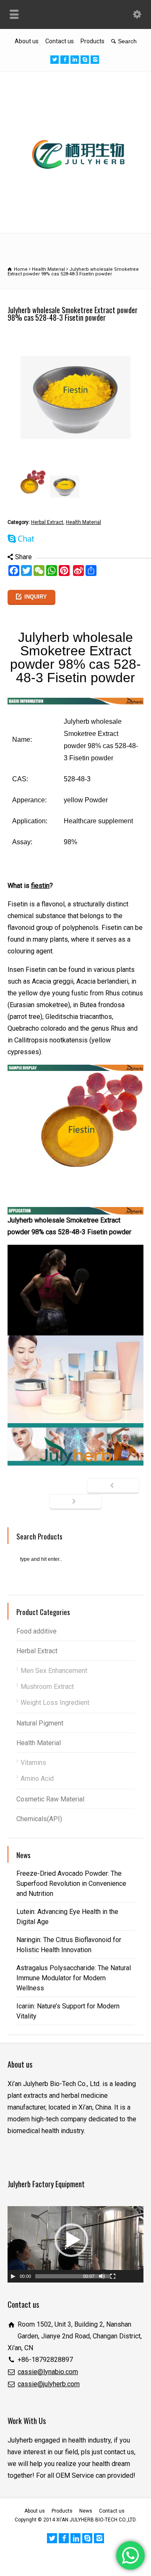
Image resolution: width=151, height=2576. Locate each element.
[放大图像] (75, 336)
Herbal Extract (47, 522)
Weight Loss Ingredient (55, 1703)
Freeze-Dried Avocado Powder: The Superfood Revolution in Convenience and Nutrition (71, 1884)
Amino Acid (37, 1779)
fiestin (40, 886)
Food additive (36, 1631)
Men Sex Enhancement (54, 1671)
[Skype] (85, 60)
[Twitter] (55, 60)
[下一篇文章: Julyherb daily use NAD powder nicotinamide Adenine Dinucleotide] (76, 1502)
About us (27, 41)
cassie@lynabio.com (48, 2372)
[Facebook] (65, 60)
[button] (71, 2240)
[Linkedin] (75, 60)
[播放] (13, 2276)
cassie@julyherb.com (49, 2384)
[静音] (102, 2276)
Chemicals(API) (39, 1819)
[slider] (73, 2276)
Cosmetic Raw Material (50, 1799)
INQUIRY (36, 597)
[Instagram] (95, 60)
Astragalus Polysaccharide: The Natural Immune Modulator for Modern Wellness (74, 1978)
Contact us (60, 41)
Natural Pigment (40, 1723)
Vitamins (33, 1763)
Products (92, 41)
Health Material (83, 522)
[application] (75, 2244)
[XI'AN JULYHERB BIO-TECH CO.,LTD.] (75, 214)
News (86, 2511)
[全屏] (113, 2276)
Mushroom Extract (47, 1687)
